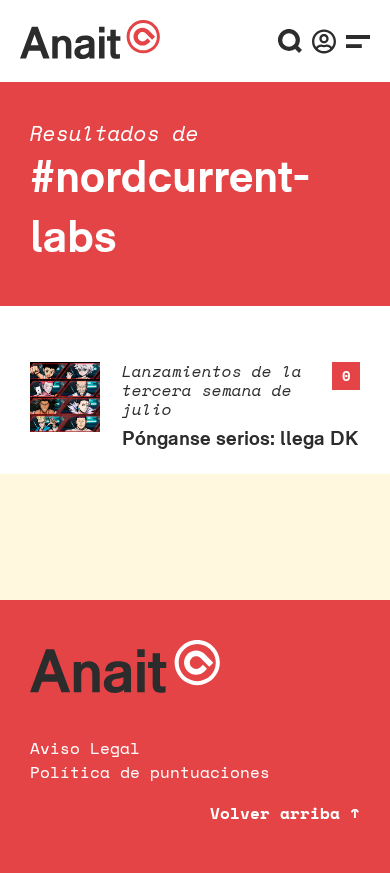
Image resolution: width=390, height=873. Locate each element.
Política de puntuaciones (150, 772)
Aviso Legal (85, 748)
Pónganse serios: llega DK (240, 438)
